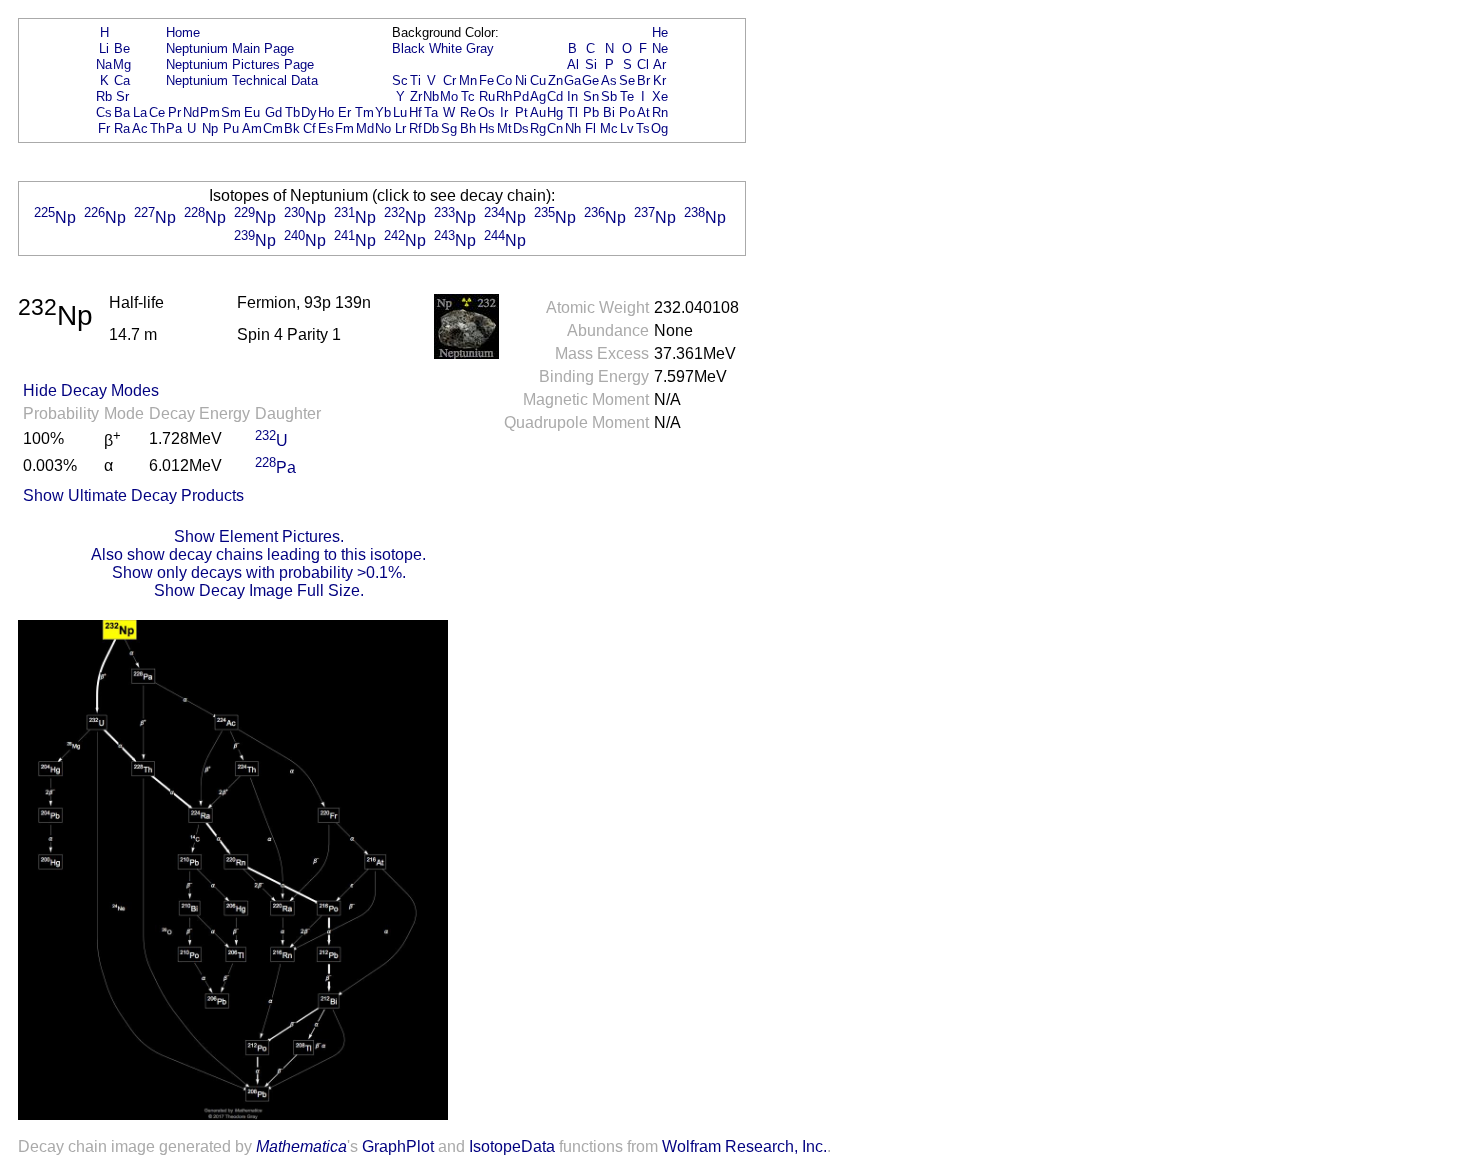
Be (122, 48)
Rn (660, 112)
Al (573, 64)
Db (431, 128)
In (572, 96)
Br (643, 80)
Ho (326, 112)
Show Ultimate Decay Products (133, 495)
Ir (504, 112)
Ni (521, 80)
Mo (449, 96)
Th (157, 128)
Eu (252, 112)
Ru (487, 96)
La (140, 112)
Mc (609, 128)
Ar (659, 64)
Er (344, 112)
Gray (480, 48)
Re (468, 112)
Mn (468, 80)
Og (659, 128)
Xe (660, 96)
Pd (521, 96)
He (660, 32)
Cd (555, 96)
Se (627, 80)
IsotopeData (512, 1146)
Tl (572, 112)
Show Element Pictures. (259, 536)
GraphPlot (398, 1146)
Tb (292, 112)
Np (210, 128)
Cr (449, 80)
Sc (400, 80)
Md (365, 128)
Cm (273, 128)
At (643, 112)
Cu (538, 80)
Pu (231, 128)
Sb (609, 96)
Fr (104, 128)
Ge (590, 80)
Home (183, 32)
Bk (292, 128)
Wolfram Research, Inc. (744, 1146)
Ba (122, 112)
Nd (191, 112)
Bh (468, 128)
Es (326, 128)
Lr (400, 128)
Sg (449, 128)
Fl (590, 128)
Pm (210, 112)
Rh (504, 96)
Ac (140, 128)
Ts (643, 128)
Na (104, 64)
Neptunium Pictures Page (240, 64)
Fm (344, 128)
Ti (415, 80)
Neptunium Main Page (230, 48)
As (609, 80)
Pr (174, 112)
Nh (573, 128)
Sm (231, 112)
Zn (555, 80)
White (445, 48)
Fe (486, 80)
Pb (591, 112)
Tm (364, 112)
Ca (122, 80)
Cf (309, 128)
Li (104, 48)
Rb (104, 96)
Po (627, 112)
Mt (504, 128)
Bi (609, 112)
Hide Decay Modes (91, 390)
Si (591, 64)
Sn (591, 96)
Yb (383, 112)
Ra (122, 128)
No (383, 128)
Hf (415, 112)
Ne (660, 48)
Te (627, 96)
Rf (415, 128)
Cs (104, 112)
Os (486, 112)
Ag (538, 96)
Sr (122, 96)
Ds (521, 128)
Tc (468, 96)
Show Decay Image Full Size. (259, 590)
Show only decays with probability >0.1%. (259, 572)
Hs (487, 128)
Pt (521, 112)
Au (538, 112)
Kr (659, 80)
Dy (309, 112)
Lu (400, 112)
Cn (555, 128)
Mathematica (301, 1146)
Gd (273, 112)
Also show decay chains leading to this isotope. (258, 554)
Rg (538, 128)
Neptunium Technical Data (242, 80)
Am (252, 128)
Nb (431, 96)
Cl (643, 64)
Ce (157, 112)
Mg (122, 64)
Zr (416, 96)
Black (408, 48)
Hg (555, 112)
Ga (572, 80)
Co (504, 80)
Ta (431, 112)
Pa (174, 128)
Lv (627, 128)
